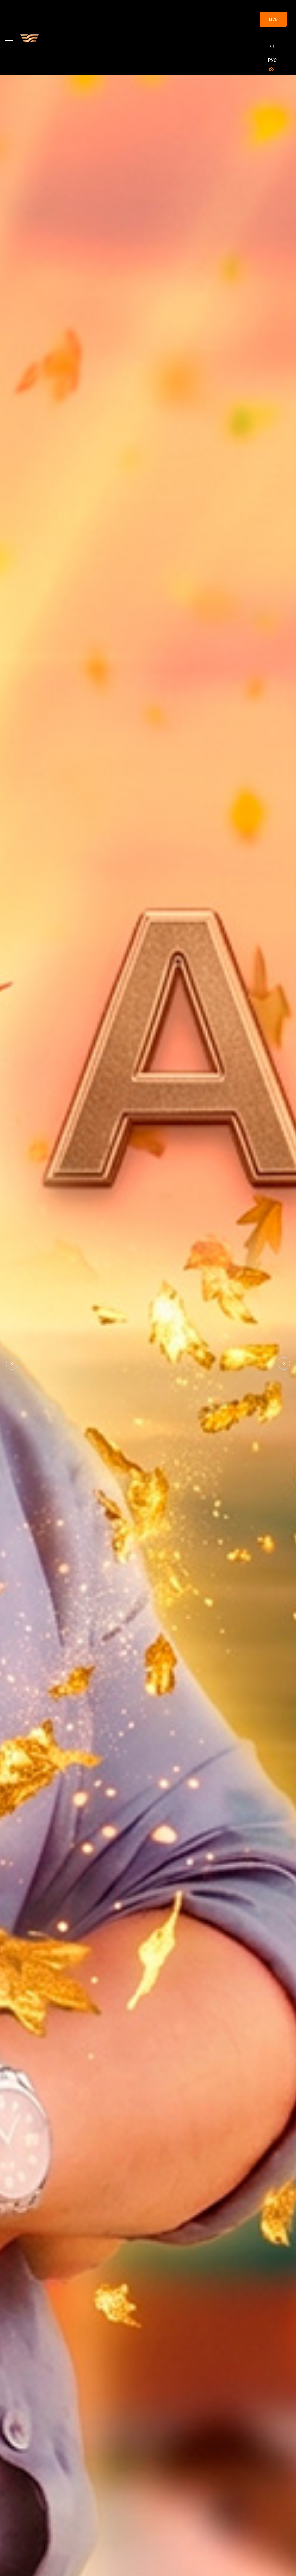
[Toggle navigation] (9, 38)
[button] (12, 1363)
